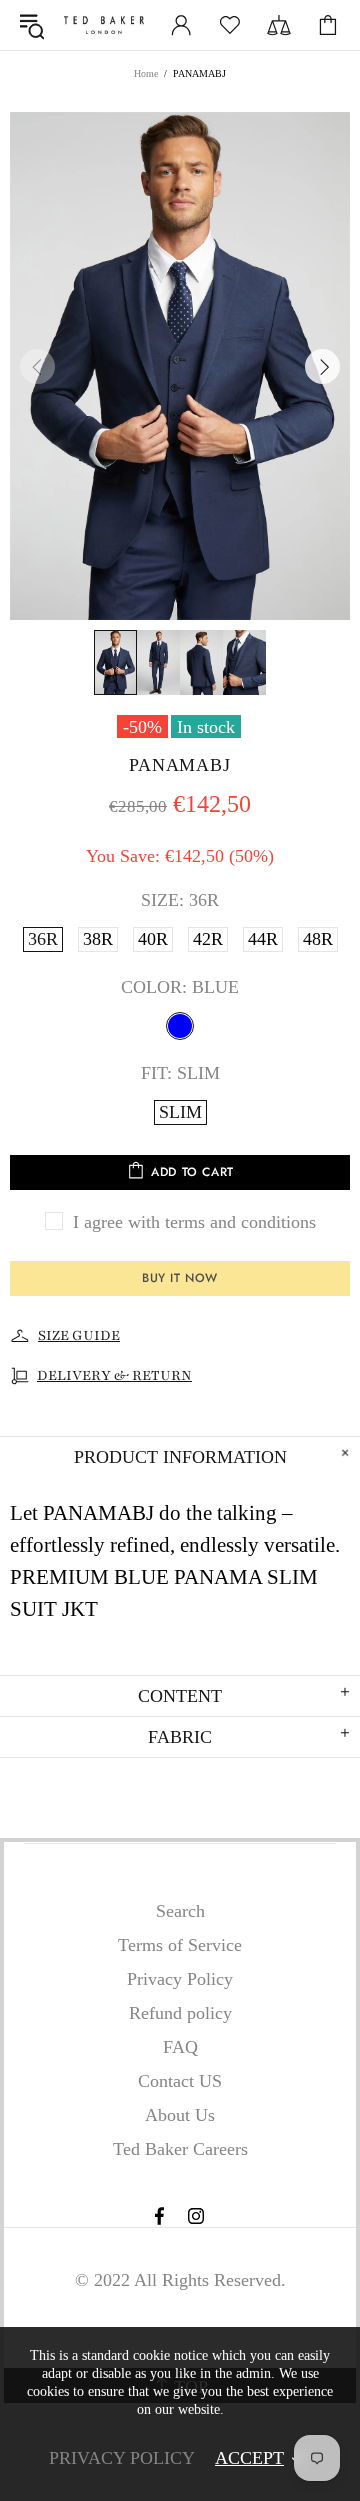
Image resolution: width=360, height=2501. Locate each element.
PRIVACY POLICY (122, 2458)
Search (180, 1911)
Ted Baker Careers (180, 2149)
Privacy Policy (180, 1979)
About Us (180, 2115)
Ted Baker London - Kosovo (104, 25)
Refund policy (180, 2013)
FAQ (180, 2047)
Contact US (180, 2081)
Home (146, 73)
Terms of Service (180, 1945)
